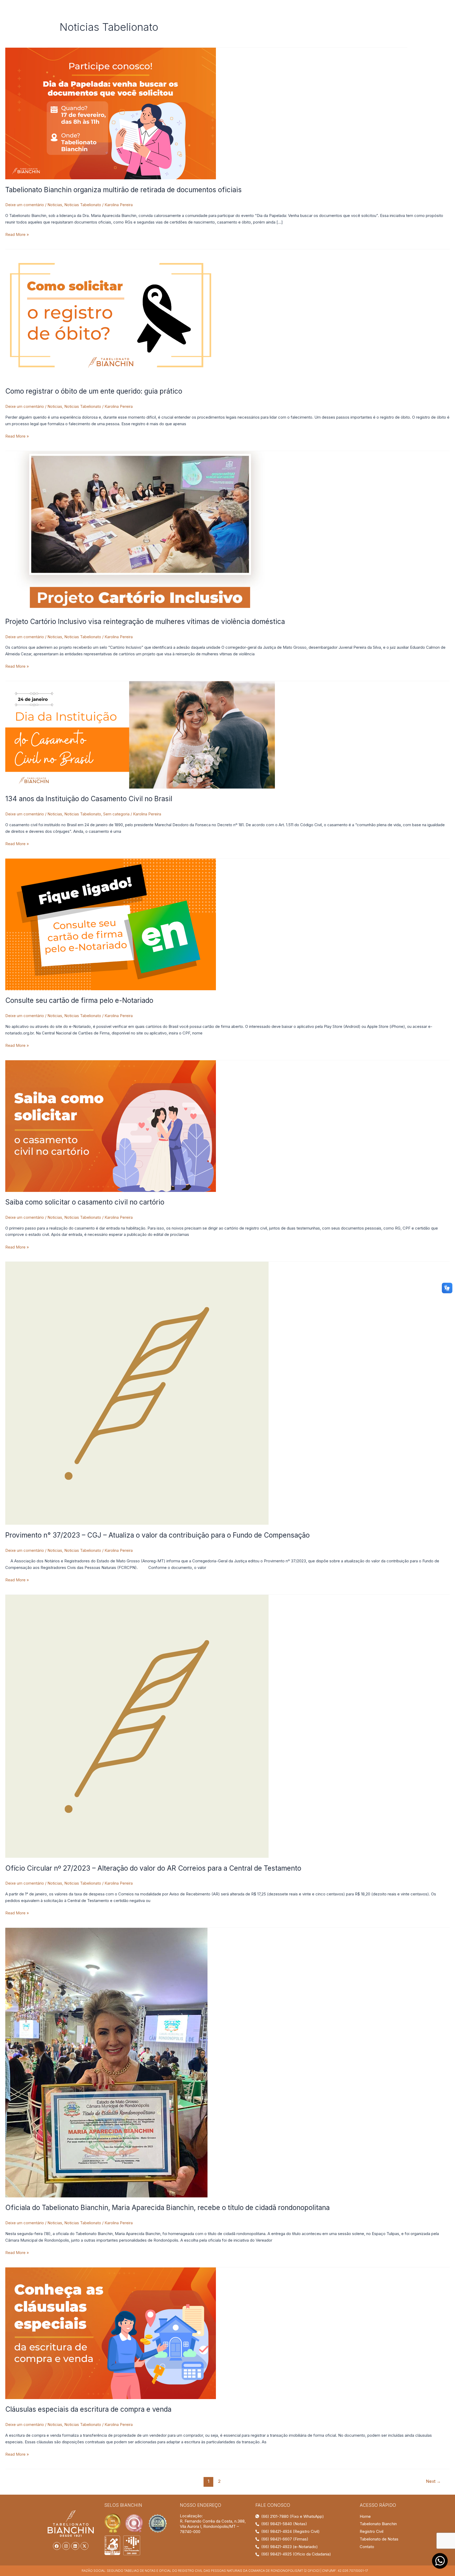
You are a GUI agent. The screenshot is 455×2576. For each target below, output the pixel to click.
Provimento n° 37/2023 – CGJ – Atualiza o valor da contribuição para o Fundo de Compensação (157, 1535)
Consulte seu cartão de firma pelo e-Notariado (79, 1000)
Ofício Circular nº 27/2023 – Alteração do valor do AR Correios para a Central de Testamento (153, 1868)
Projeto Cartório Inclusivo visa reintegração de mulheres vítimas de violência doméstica (145, 621)
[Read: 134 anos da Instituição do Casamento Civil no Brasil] (140, 734)
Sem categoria (116, 814)
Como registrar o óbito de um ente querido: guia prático (94, 391)
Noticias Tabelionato (83, 205)
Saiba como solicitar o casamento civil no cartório (85, 1202)
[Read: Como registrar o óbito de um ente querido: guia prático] (111, 315)
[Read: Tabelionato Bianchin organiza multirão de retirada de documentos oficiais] (111, 113)
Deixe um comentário (25, 205)
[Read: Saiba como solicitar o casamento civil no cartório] (111, 1126)
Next (433, 2481)
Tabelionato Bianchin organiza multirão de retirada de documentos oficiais (123, 190)
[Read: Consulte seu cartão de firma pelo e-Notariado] (111, 924)
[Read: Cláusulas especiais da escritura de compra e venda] (111, 2333)
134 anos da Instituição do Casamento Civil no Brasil (89, 799)
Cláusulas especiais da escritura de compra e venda (88, 2409)
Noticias (55, 205)
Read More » (17, 234)
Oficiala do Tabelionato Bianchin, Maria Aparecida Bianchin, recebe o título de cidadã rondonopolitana (167, 2208)
